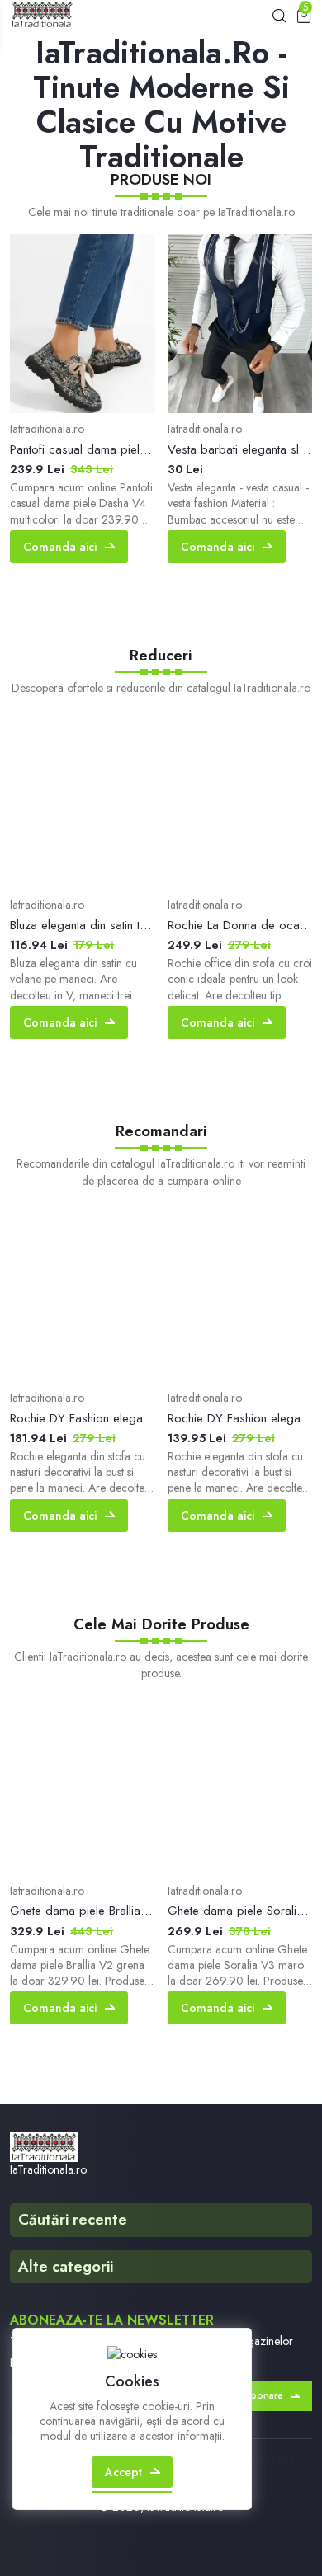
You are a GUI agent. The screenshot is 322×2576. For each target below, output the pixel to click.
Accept (123, 2472)
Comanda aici (60, 547)
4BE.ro (262, 2460)
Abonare (263, 2395)
